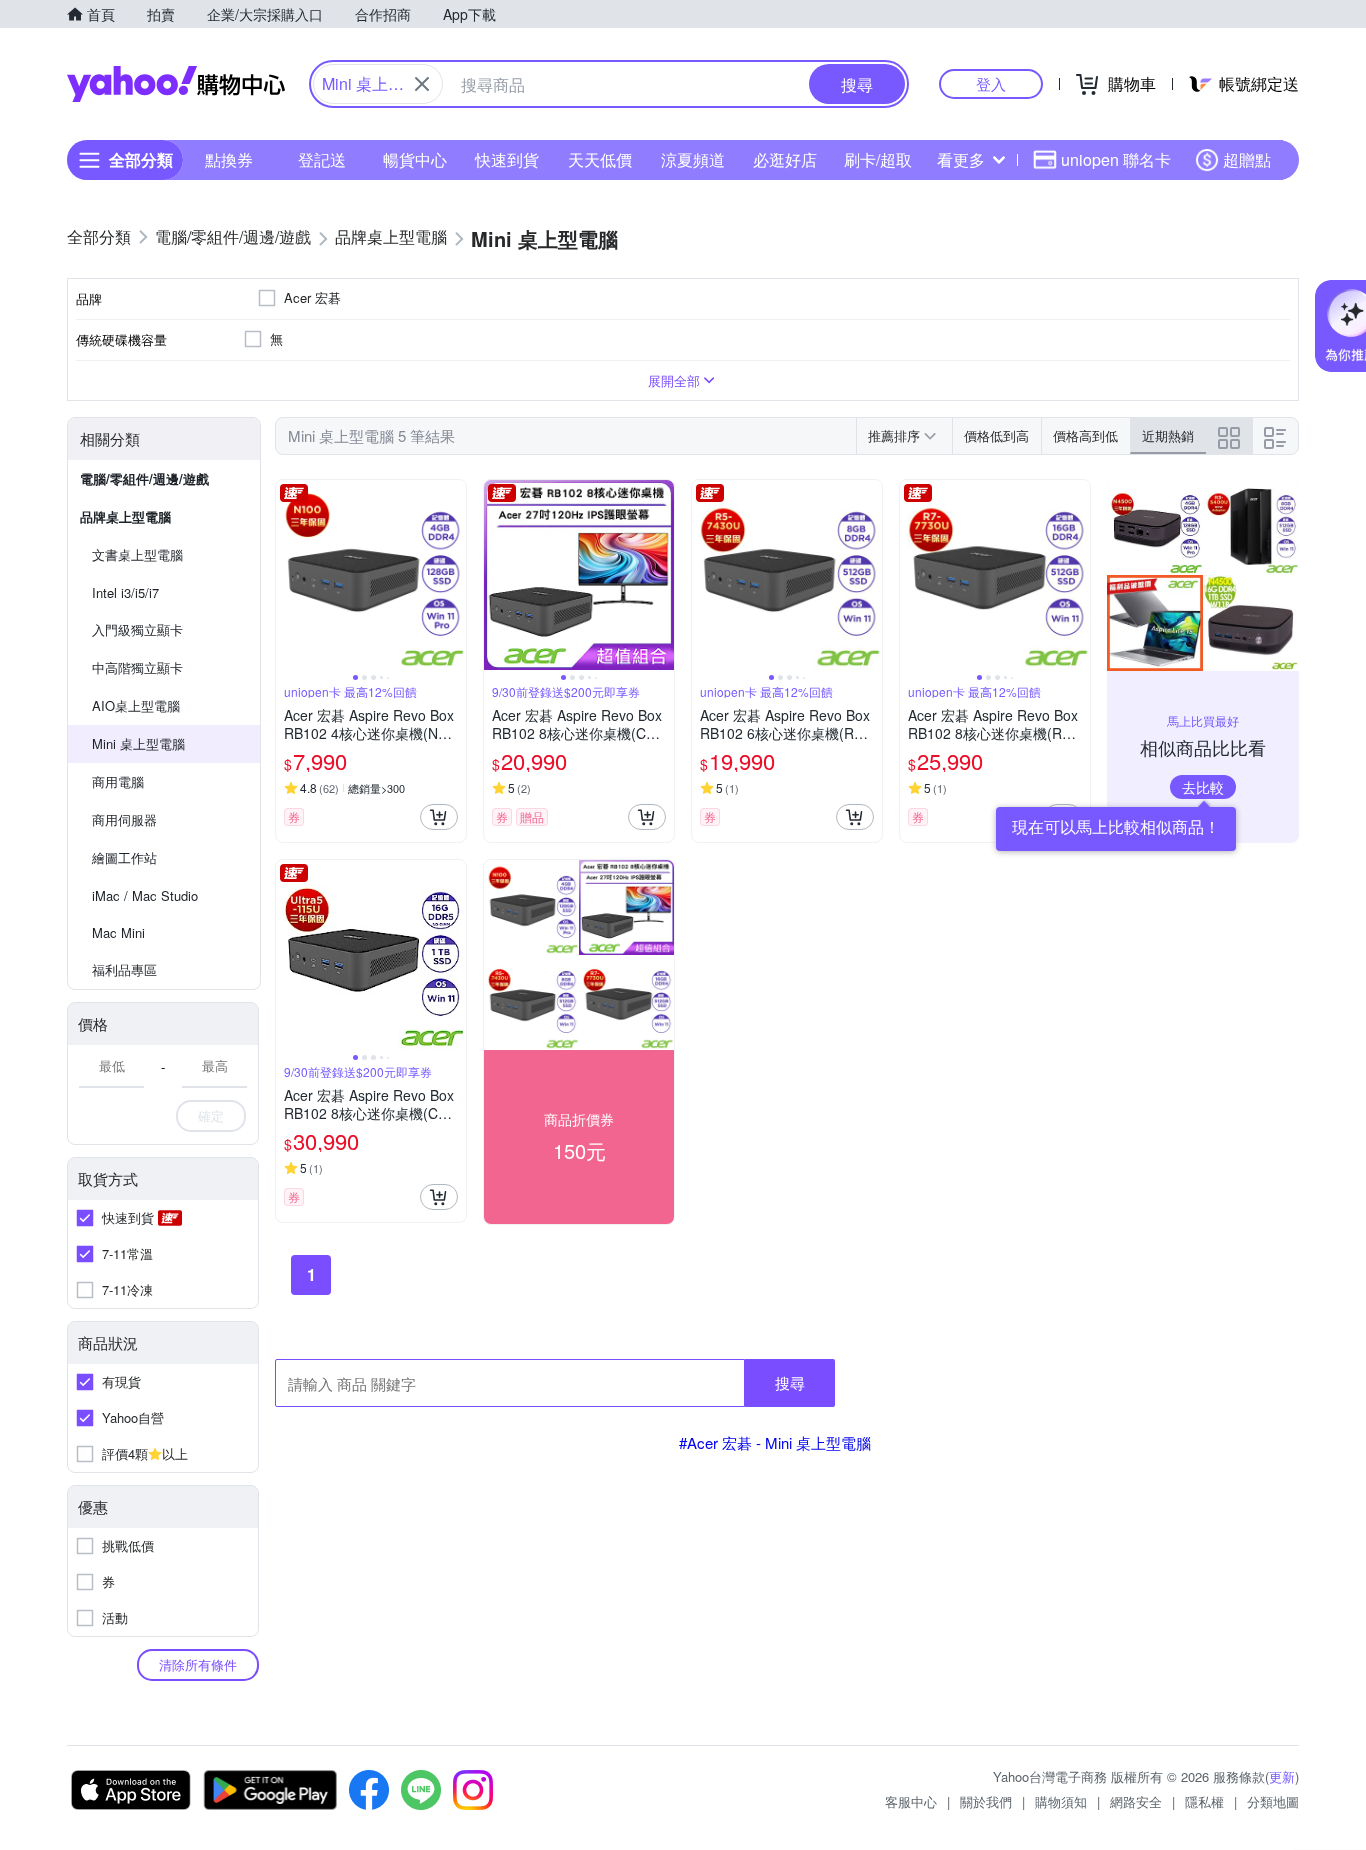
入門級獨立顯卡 (137, 629)
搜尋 (790, 1382)
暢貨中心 (415, 159)
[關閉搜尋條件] (422, 84)
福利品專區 (124, 969)
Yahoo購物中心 (176, 84)
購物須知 (1061, 1801)
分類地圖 (1273, 1801)
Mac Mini (118, 932)
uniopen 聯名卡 (1116, 159)
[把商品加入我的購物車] (439, 817)
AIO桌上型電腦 (136, 705)
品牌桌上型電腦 (125, 516)
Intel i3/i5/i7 (125, 592)
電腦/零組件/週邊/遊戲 (144, 478)
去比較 (1203, 787)
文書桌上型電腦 (137, 554)
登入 (991, 83)
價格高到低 (1085, 435)
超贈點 (1247, 159)
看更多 (961, 159)
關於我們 (986, 1801)
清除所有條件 (198, 1664)
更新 (1282, 1776)
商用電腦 (118, 781)
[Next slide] (453, 575)
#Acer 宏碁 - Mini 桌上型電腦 (775, 1442)
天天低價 (600, 159)
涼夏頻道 (693, 159)
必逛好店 (785, 159)
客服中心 (911, 1801)
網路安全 (1136, 1801)
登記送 (322, 159)
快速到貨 (507, 159)
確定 (211, 1115)
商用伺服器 (124, 819)
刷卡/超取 (878, 159)
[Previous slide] (289, 575)
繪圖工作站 (124, 857)
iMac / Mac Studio (145, 895)
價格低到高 (996, 435)
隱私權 (1204, 1801)
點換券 (229, 159)
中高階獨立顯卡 (137, 667)
